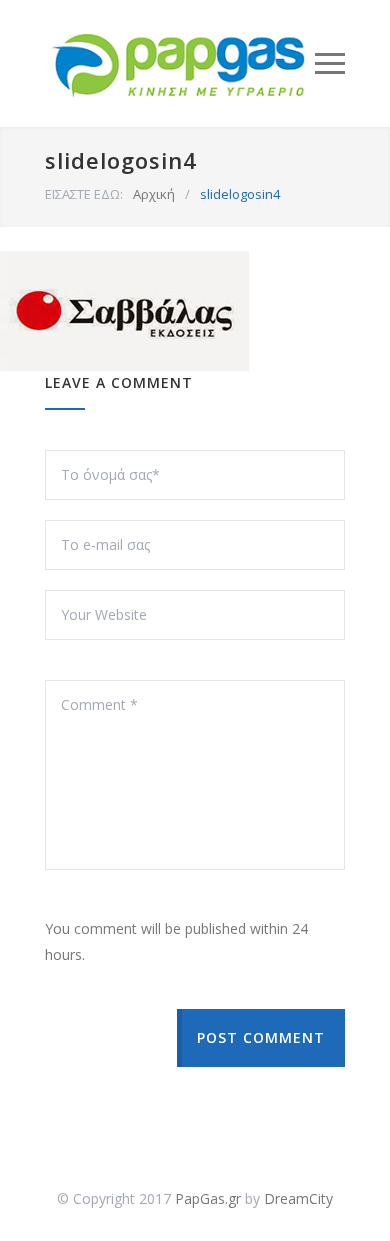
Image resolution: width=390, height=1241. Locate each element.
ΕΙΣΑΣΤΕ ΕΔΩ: (84, 194)
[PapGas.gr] (180, 63)
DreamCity (298, 1198)
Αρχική (154, 194)
